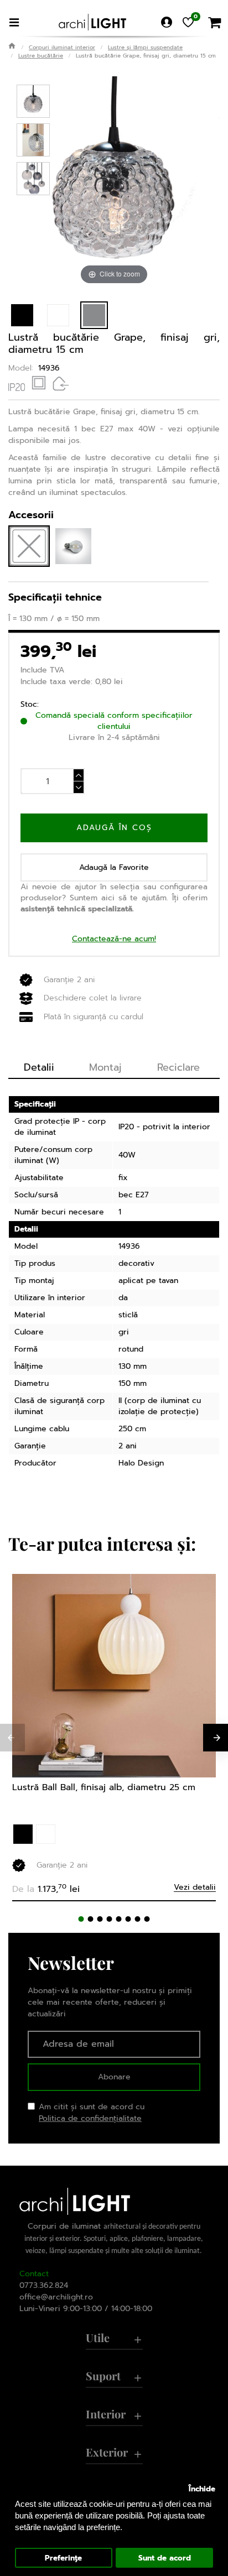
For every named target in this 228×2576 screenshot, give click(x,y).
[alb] (46, 1834)
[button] (81, 1919)
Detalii (39, 1067)
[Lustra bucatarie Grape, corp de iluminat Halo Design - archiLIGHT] (33, 101)
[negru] (23, 1834)
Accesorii (31, 515)
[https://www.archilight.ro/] (92, 22)
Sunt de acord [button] (165, 2558)
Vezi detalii (195, 1888)
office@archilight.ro (56, 2297)
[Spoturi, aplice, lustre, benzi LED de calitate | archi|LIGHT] (12, 46)
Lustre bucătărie (41, 56)
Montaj (105, 1067)
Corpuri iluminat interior (62, 47)
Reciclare (178, 1067)
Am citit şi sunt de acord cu (92, 2113)
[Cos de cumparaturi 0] (214, 22)
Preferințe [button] (63, 2558)
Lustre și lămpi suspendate (145, 47)
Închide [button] (202, 2489)
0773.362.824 (44, 2285)
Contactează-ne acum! (114, 939)
